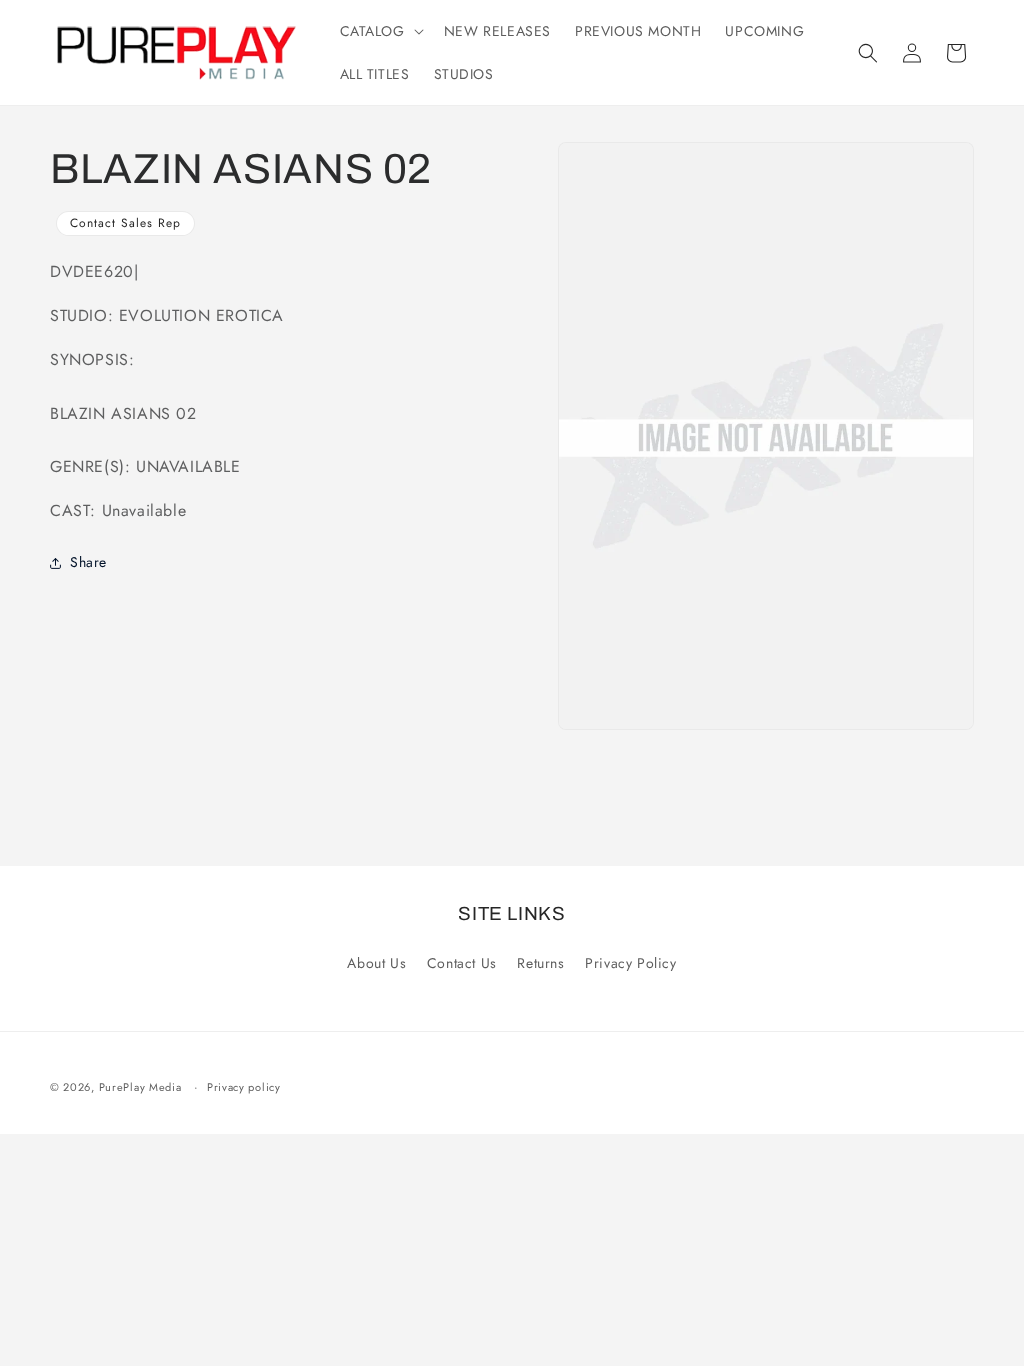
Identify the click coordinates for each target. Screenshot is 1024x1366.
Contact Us (462, 963)
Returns (540, 963)
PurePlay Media (140, 1087)
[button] (380, 31)
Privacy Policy (630, 963)
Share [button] (88, 562)
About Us (376, 963)
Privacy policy (244, 1087)
